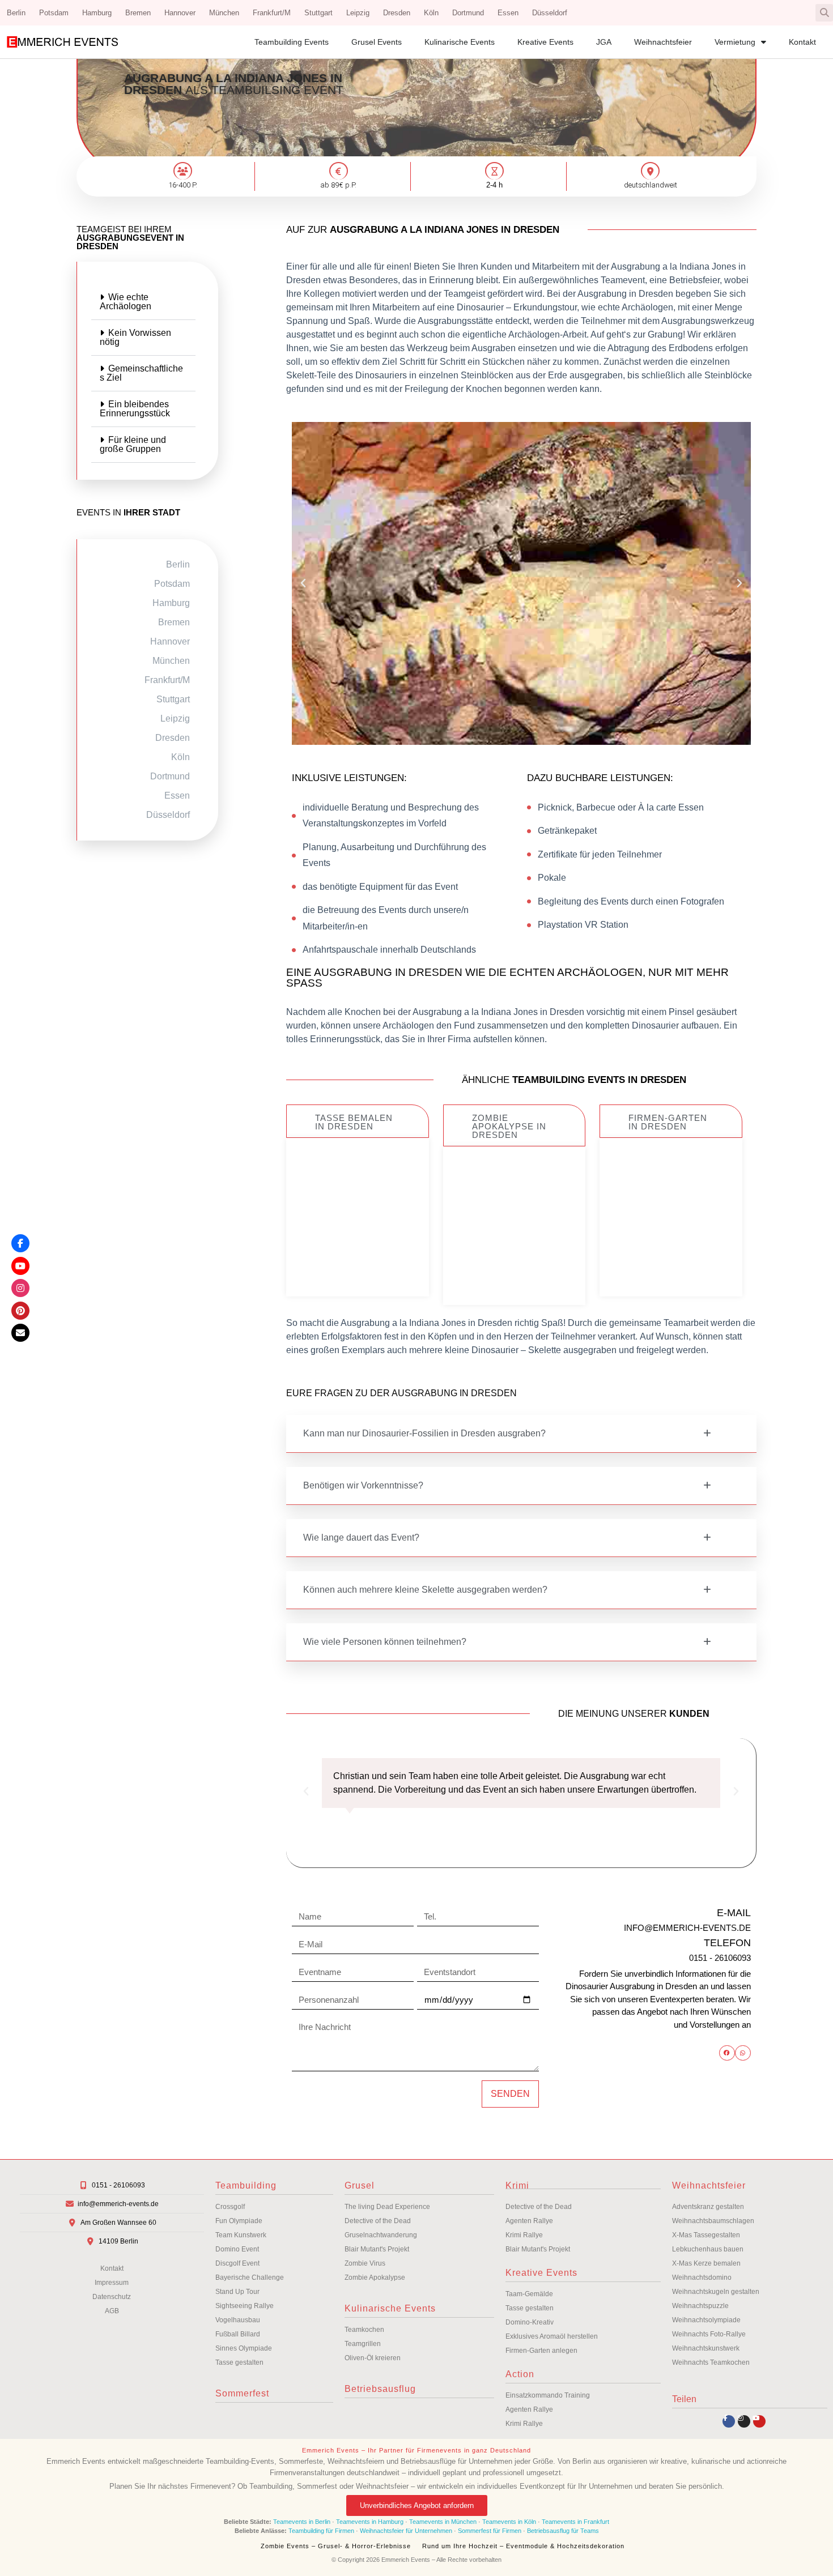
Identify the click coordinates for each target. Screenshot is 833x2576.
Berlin (16, 13)
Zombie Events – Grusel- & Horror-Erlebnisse (336, 2546)
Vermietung (735, 42)
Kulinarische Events (460, 42)
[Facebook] (20, 1243)
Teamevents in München (443, 2522)
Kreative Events (545, 42)
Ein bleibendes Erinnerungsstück (135, 409)
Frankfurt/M (272, 13)
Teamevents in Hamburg (371, 2522)
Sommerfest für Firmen (490, 2531)
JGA (604, 42)
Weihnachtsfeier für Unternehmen (406, 2531)
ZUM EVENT (357, 1255)
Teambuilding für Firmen (321, 2531)
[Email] (20, 1333)
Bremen (138, 13)
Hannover (180, 13)
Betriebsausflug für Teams (563, 2531)
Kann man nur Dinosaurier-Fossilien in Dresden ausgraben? (424, 1433)
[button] (824, 13)
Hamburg (97, 13)
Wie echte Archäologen (126, 302)
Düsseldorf (550, 13)
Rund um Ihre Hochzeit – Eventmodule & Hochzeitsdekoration (523, 2546)
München (224, 13)
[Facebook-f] (729, 2421)
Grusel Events (377, 42)
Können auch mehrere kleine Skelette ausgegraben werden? (425, 1590)
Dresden (397, 13)
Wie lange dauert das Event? (361, 1538)
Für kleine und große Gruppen (133, 444)
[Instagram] (744, 2421)
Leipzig (358, 13)
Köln (431, 13)
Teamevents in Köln (509, 2522)
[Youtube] (759, 2421)
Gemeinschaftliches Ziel (141, 373)
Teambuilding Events (292, 42)
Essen (508, 13)
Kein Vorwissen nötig (135, 337)
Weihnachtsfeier (663, 42)
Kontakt (802, 42)
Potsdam (54, 13)
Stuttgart (318, 13)
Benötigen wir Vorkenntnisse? (363, 1485)
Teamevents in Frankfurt (575, 2522)
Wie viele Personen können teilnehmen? (385, 1642)
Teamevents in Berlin (302, 2522)
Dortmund (468, 13)
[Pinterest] (20, 1311)
